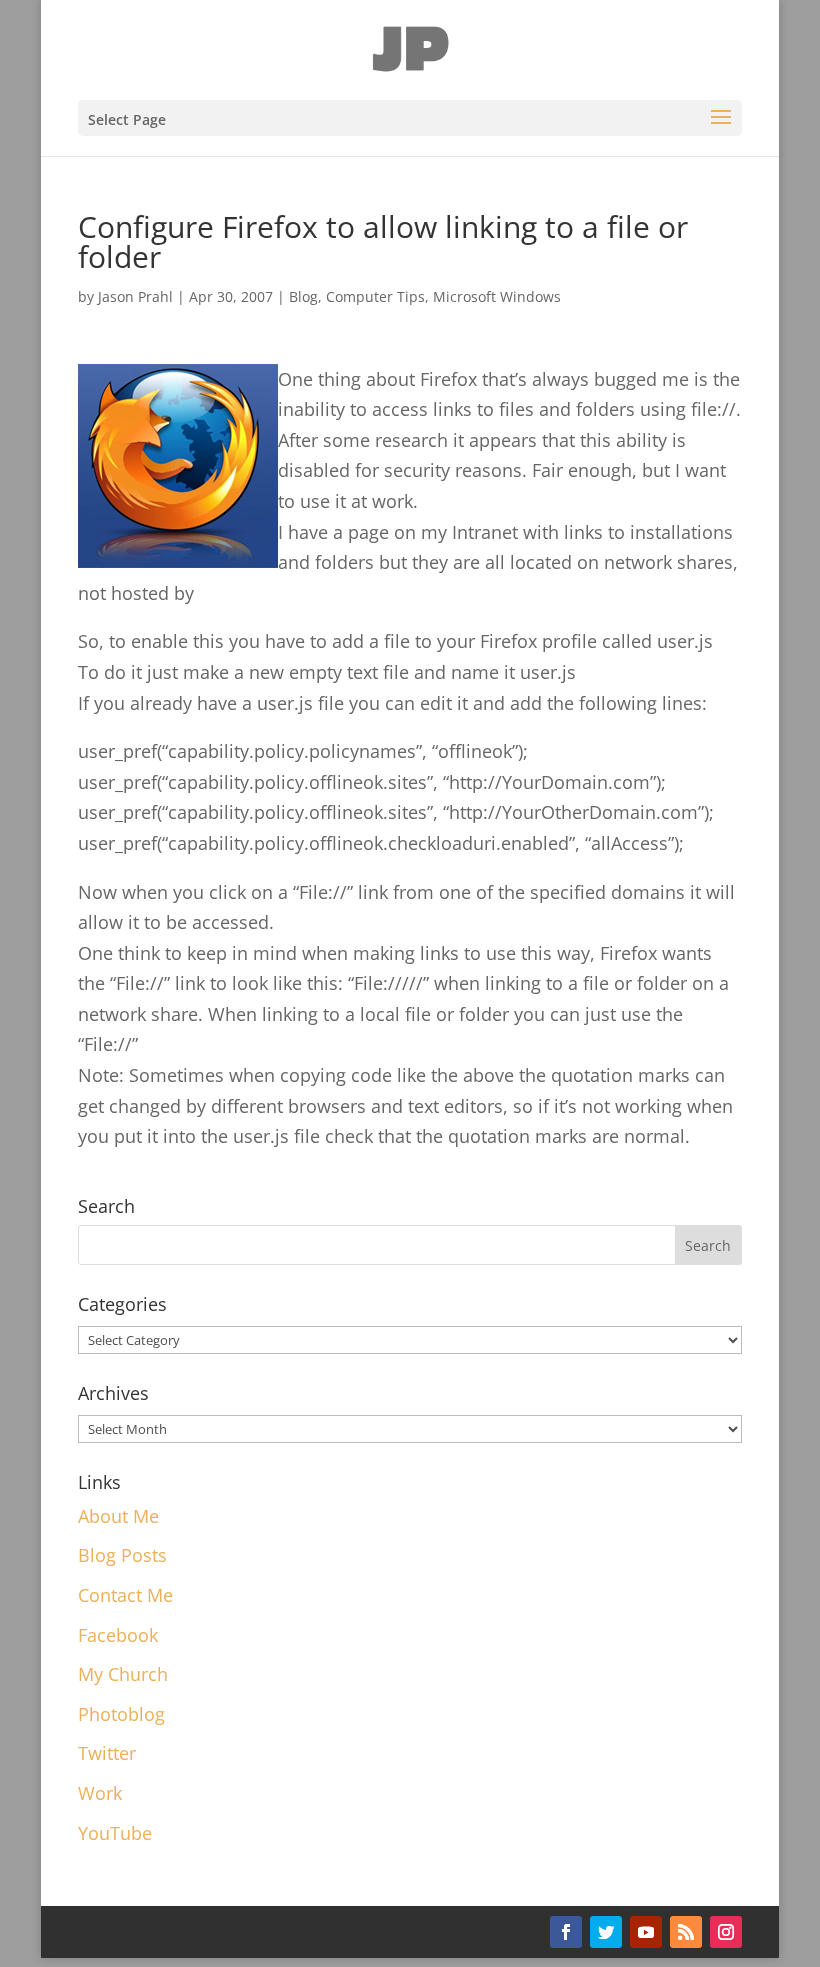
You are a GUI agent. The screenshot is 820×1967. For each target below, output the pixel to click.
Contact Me (125, 1595)
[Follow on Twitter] (606, 1932)
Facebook (118, 1635)
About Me (118, 1516)
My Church (123, 1674)
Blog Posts (122, 1555)
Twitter (107, 1753)
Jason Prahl (135, 296)
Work (100, 1793)
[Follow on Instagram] (726, 1932)
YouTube (115, 1833)
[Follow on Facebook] (566, 1932)
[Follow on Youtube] (646, 1932)
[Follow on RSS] (686, 1932)
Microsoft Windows (497, 296)
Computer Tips (375, 296)
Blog (303, 296)
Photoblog (121, 1714)
